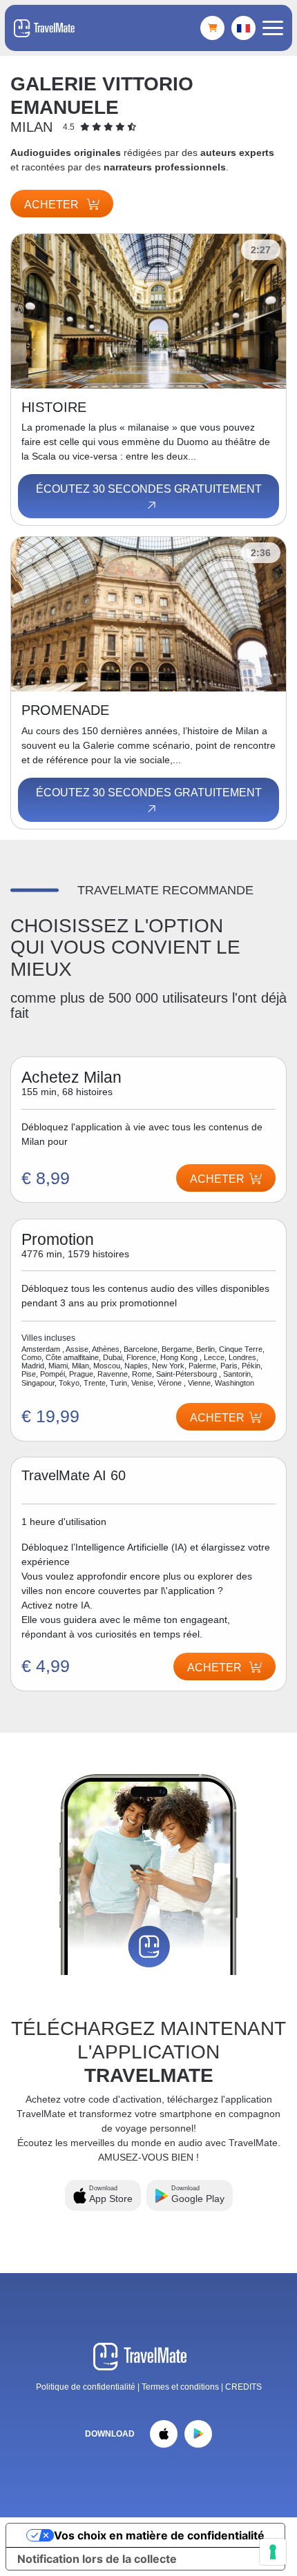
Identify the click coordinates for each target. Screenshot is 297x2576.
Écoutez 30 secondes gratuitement (149, 489)
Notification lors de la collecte (97, 2559)
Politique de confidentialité (86, 2387)
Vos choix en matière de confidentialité (159, 2535)
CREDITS (243, 2387)
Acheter (53, 205)
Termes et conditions (181, 2387)
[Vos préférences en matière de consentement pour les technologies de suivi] (273, 2552)
